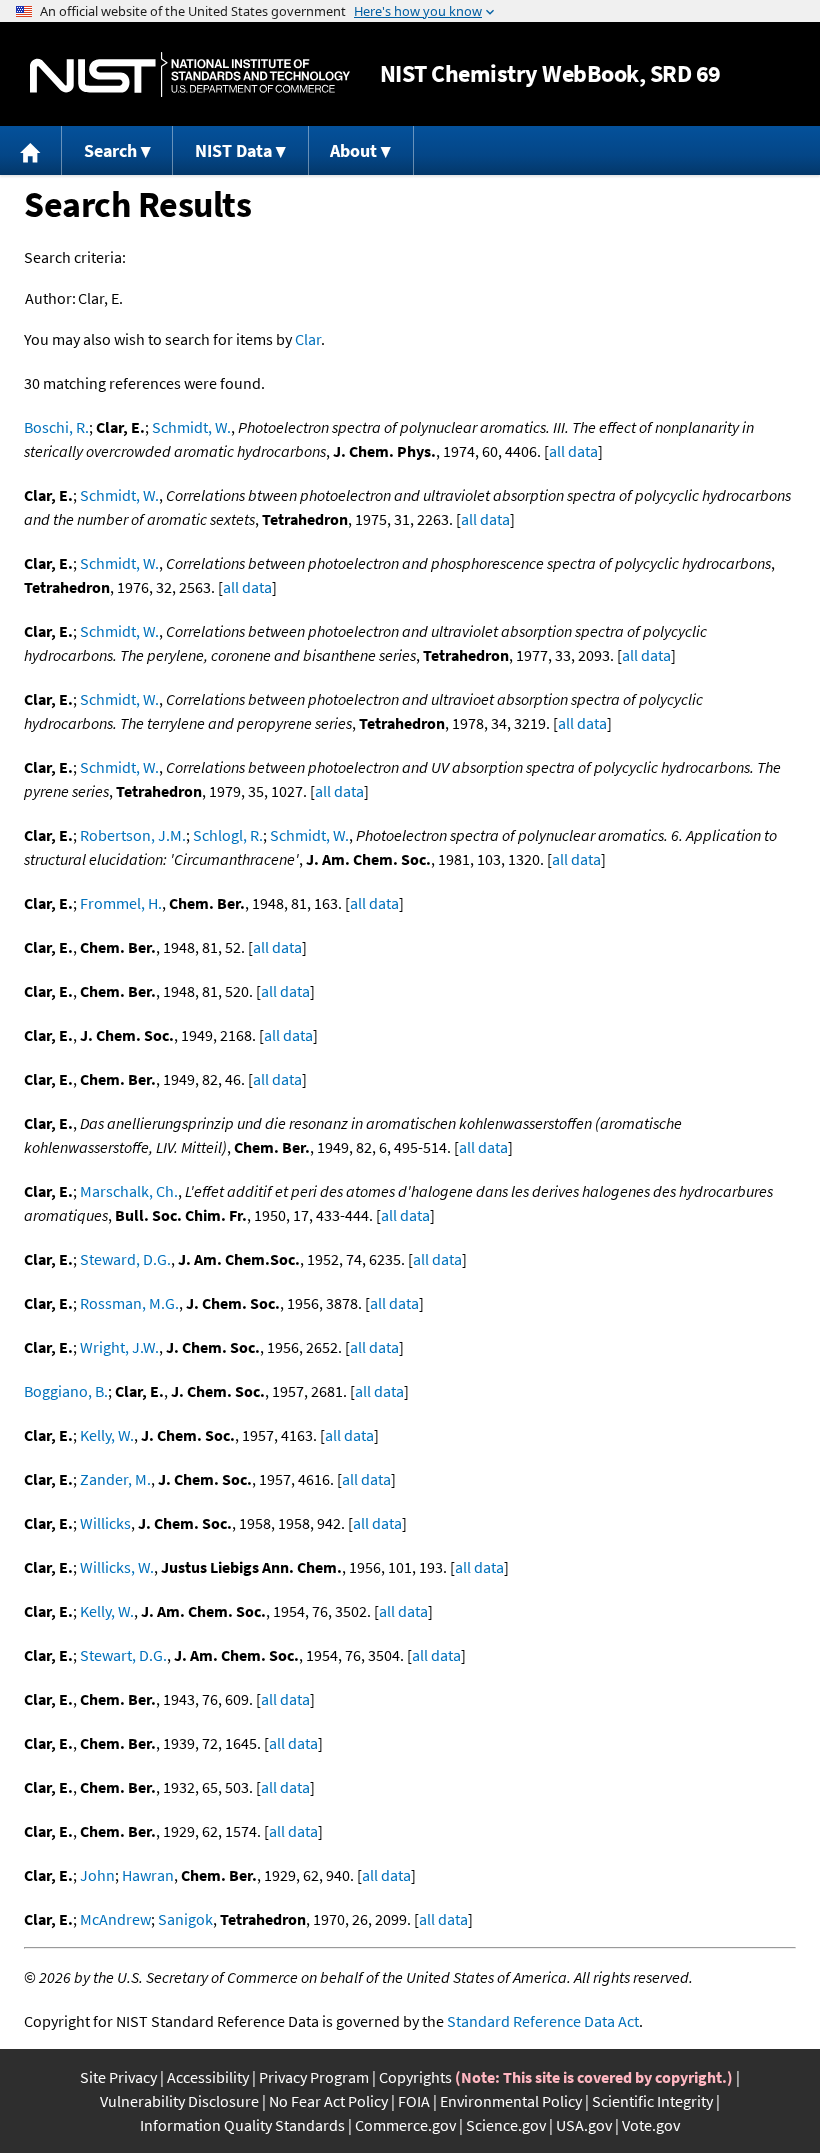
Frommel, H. (121, 903)
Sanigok (185, 1919)
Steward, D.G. (125, 1259)
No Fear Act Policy (328, 2101)
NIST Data (233, 150)
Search (110, 150)
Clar (308, 339)
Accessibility (208, 2077)
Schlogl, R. (228, 835)
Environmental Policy (511, 2101)
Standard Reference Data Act (543, 2021)
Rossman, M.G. (129, 1303)
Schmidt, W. (191, 427)
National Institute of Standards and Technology (190, 74)
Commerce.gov (405, 2125)
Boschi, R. (56, 427)
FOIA (414, 2101)
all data (573, 451)
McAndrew (115, 1919)
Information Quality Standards (242, 2125)
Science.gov (506, 2125)
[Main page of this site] (31, 150)
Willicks (105, 1523)
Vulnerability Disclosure (179, 2101)
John (97, 1875)
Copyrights (415, 2077)
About (353, 150)
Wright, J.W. (119, 1347)
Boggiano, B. (66, 1391)
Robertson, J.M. (133, 835)
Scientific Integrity (652, 2101)
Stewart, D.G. (123, 1655)
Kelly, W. (107, 1435)
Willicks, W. (117, 1567)
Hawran (148, 1875)
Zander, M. (115, 1479)
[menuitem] (31, 150)
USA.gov (584, 2125)
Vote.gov (651, 2125)
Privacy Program (314, 2077)
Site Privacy (118, 2077)
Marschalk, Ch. (129, 1191)
